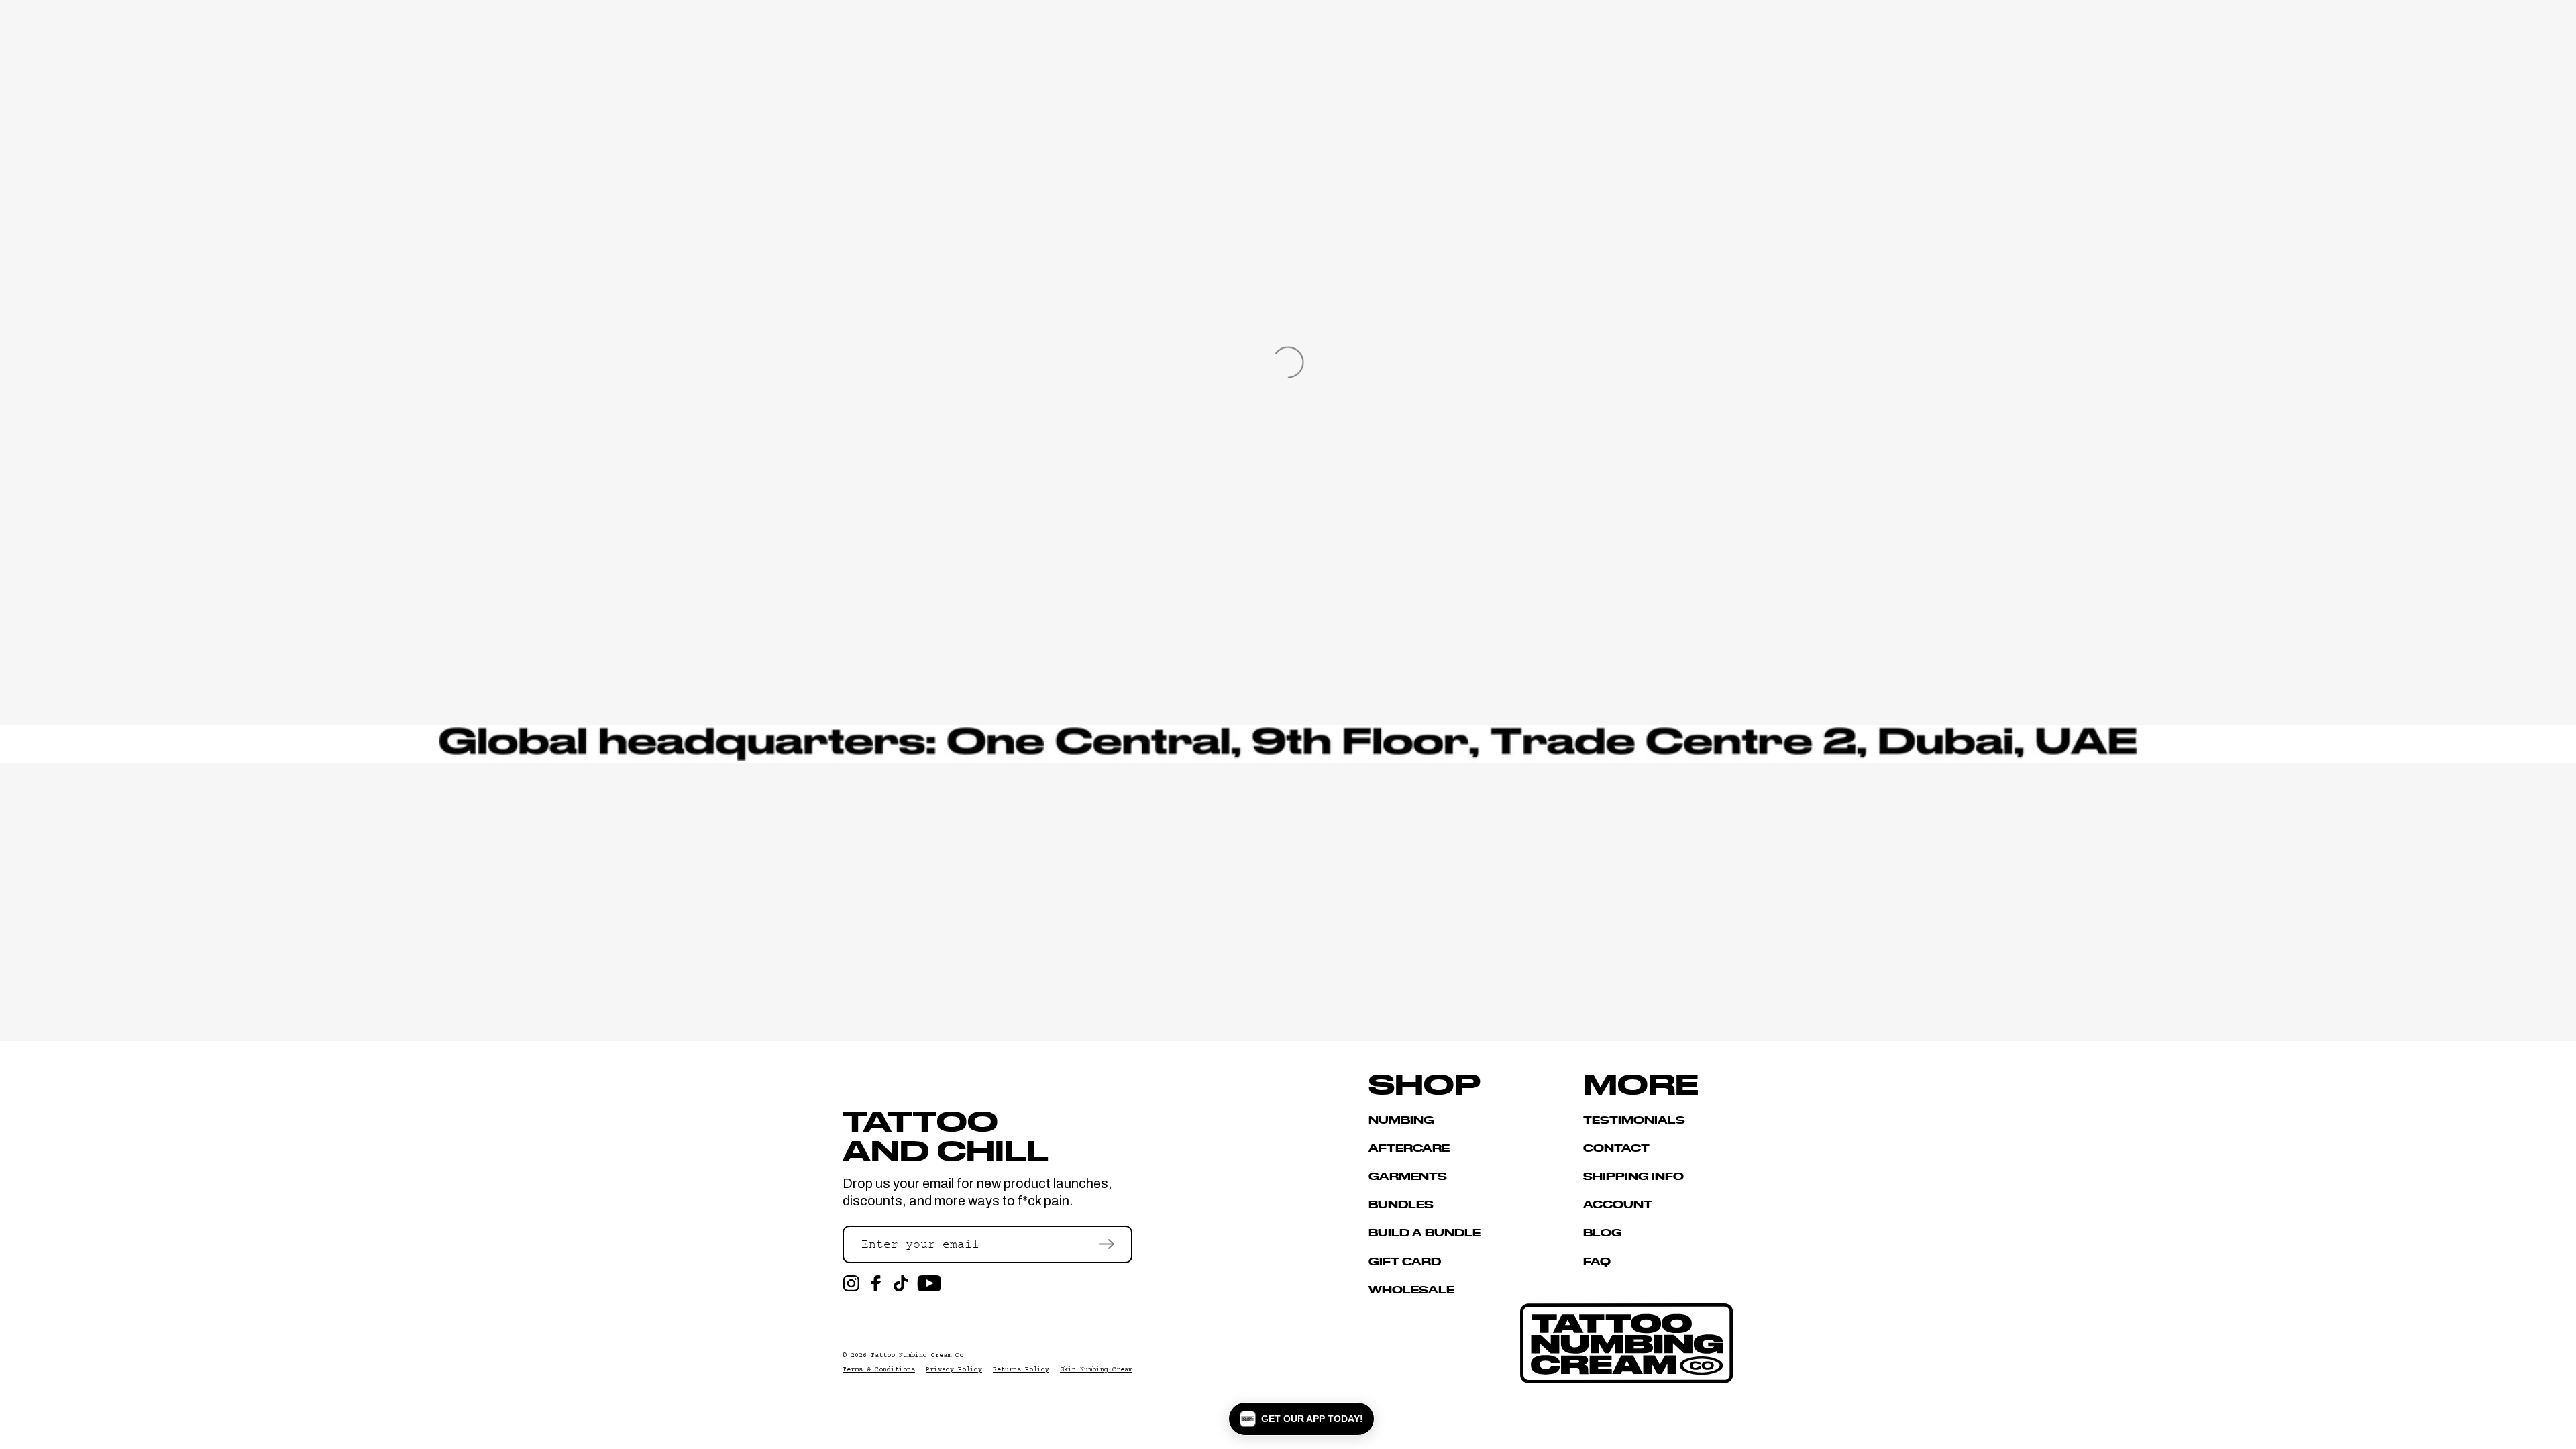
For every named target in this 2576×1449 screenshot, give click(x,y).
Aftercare (1409, 1147)
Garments (1408, 1176)
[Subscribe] (1107, 1244)
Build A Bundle (1425, 1232)
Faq (1597, 1261)
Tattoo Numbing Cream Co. (919, 1355)
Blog (1603, 1232)
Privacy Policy (954, 1370)
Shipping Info (1633, 1176)
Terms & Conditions (879, 1370)
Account (1618, 1204)
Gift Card (1405, 1261)
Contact (1616, 1147)
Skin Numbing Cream (1096, 1370)
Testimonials (1634, 1120)
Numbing (1401, 1120)
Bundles (1401, 1204)
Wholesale (1411, 1289)
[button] (1301, 1419)
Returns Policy (1021, 1370)
